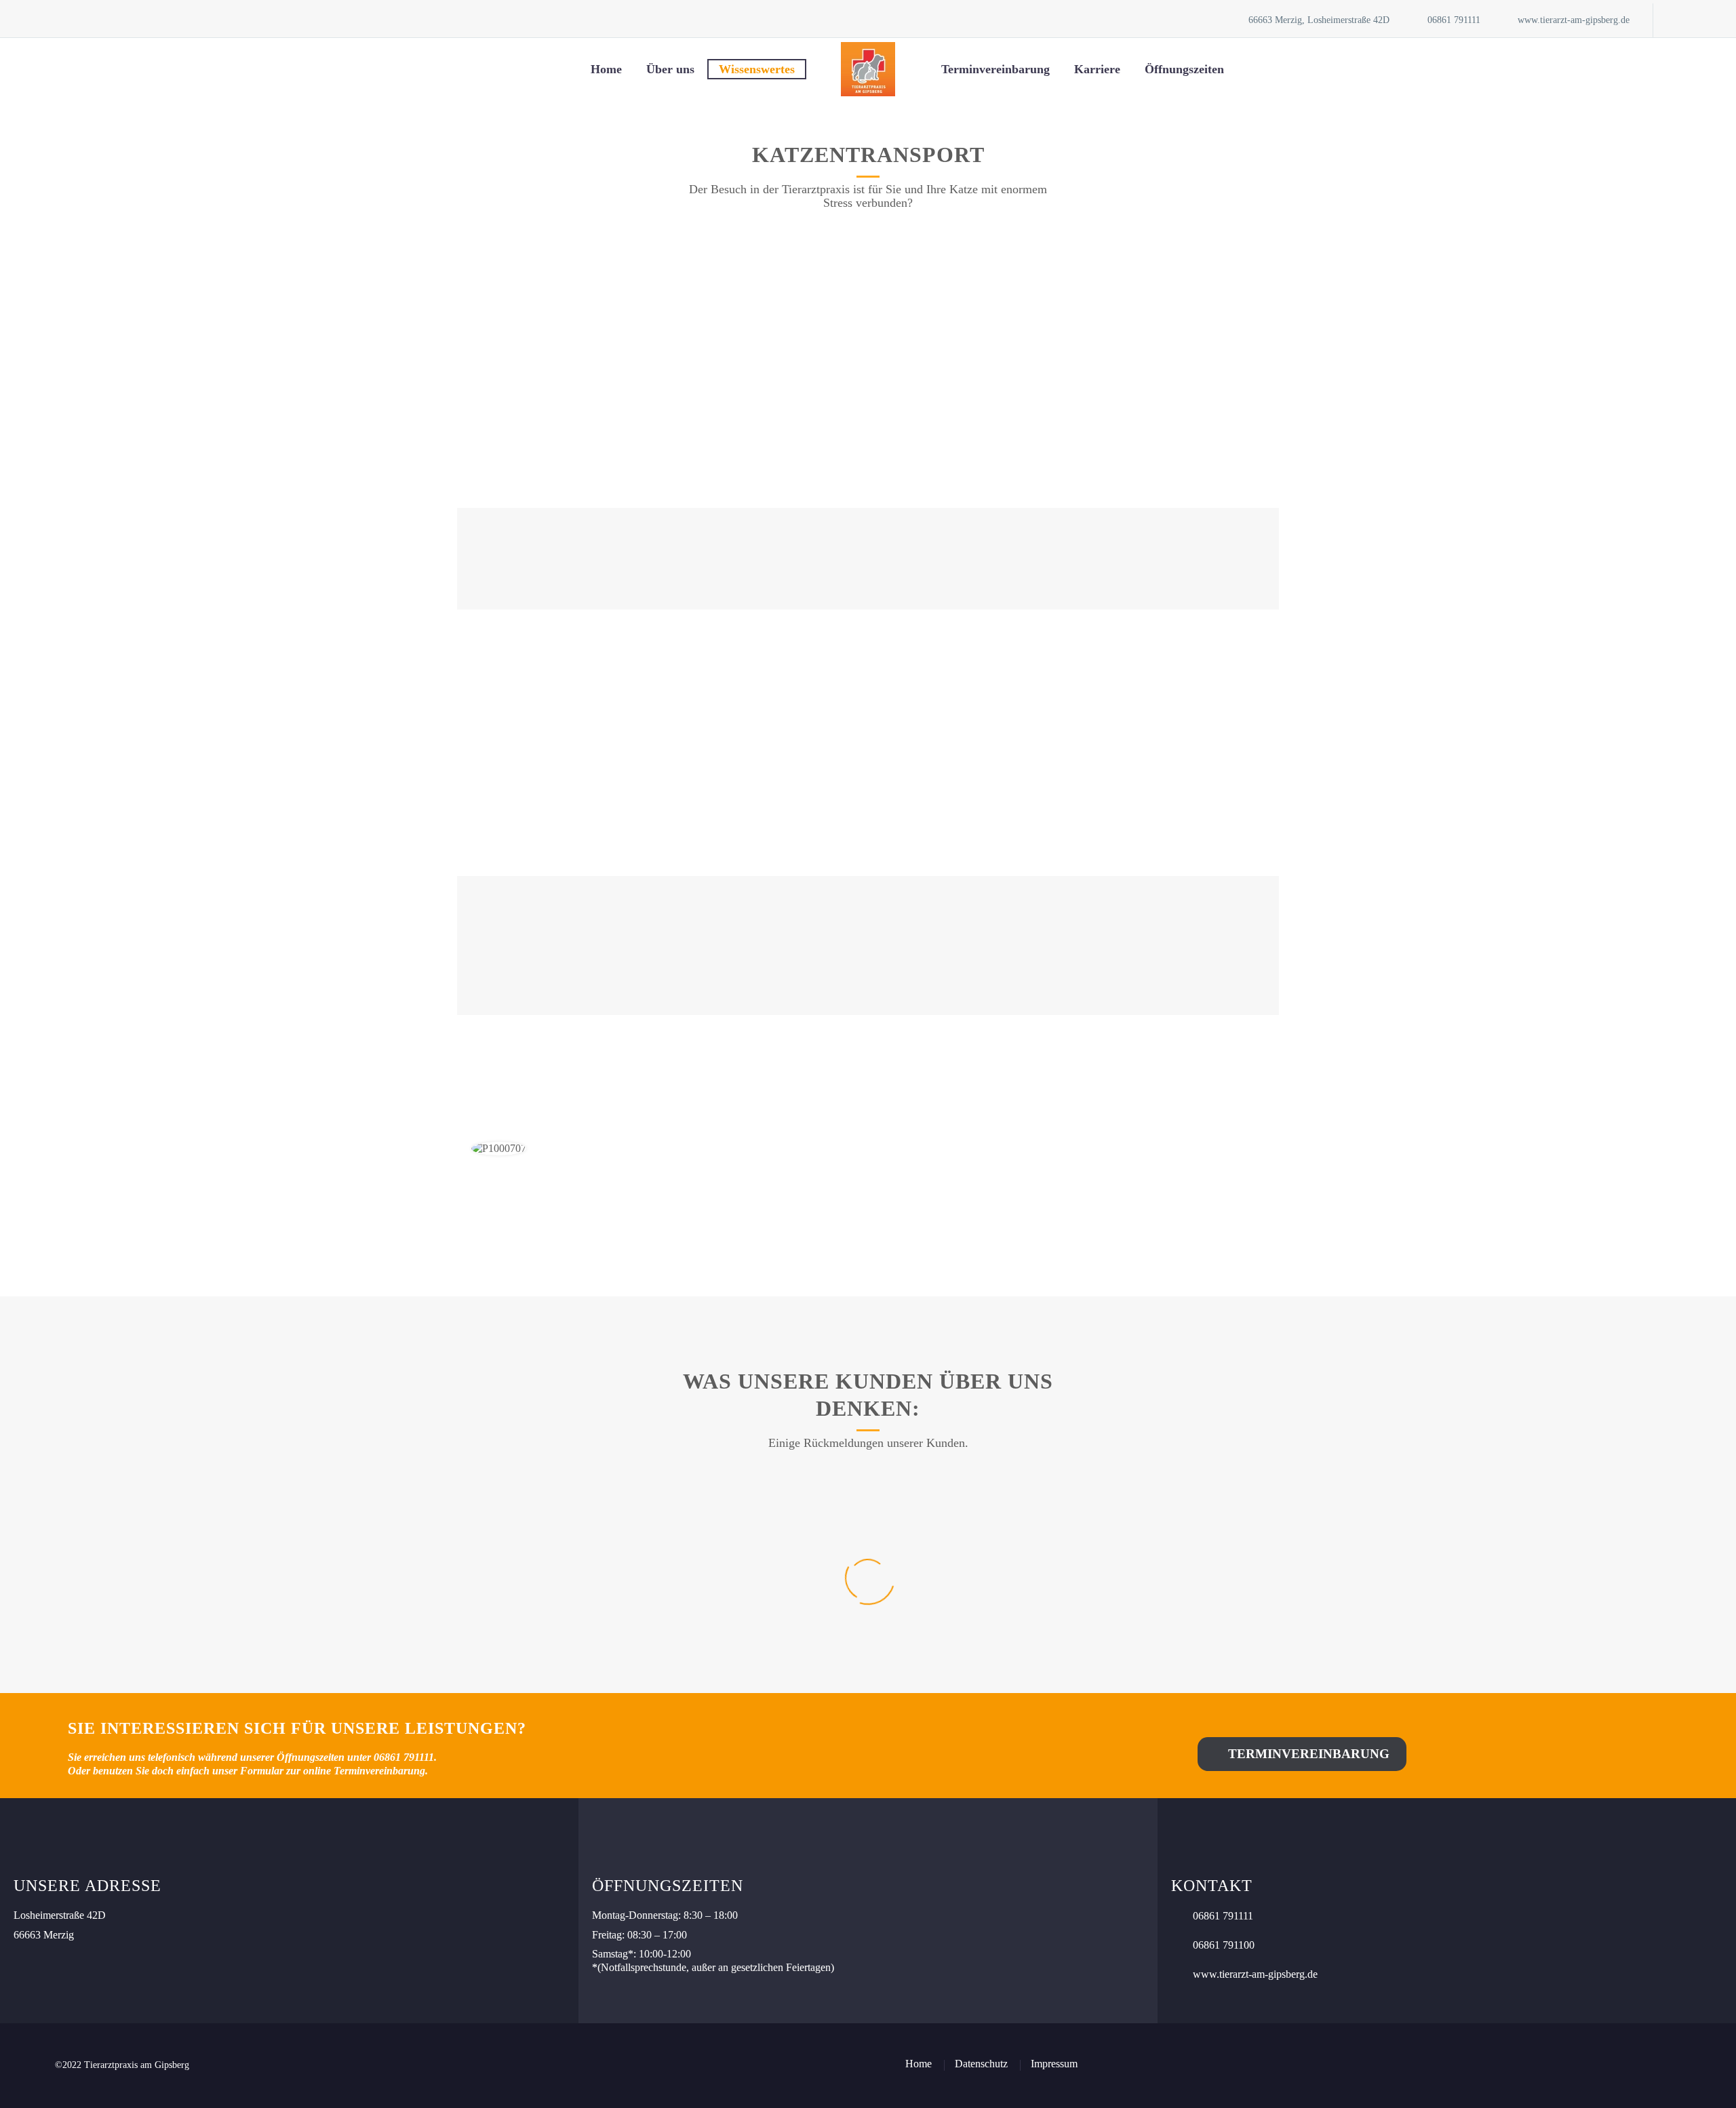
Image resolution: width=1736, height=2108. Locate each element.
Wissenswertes (757, 69)
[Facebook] (1684, 20)
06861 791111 (1454, 20)
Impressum (1054, 2064)
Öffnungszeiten (1184, 69)
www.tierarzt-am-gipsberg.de (1574, 20)
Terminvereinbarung (995, 69)
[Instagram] (1704, 20)
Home (606, 69)
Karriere (1097, 69)
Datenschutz (981, 2064)
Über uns (670, 69)
